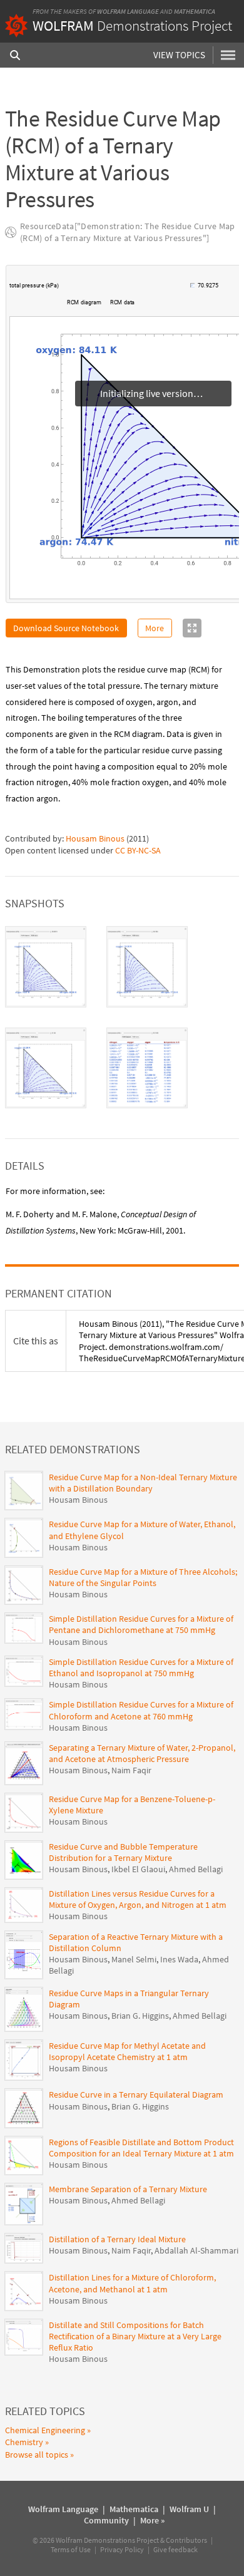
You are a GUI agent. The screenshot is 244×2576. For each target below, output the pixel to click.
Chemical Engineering (45, 2430)
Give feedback (175, 2549)
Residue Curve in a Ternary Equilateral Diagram (136, 2094)
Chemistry (24, 2442)
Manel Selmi (134, 1959)
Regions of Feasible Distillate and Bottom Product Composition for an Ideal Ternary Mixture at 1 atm (141, 2148)
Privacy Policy (122, 2549)
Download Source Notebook (66, 628)
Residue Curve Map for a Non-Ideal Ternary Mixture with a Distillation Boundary (143, 1483)
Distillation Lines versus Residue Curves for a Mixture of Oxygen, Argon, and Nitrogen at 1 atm (138, 1899)
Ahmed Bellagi (196, 1869)
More (155, 628)
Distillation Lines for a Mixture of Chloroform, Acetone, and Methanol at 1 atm (132, 2283)
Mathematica (195, 11)
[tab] (46, 967)
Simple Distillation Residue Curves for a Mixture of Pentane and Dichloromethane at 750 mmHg (141, 1624)
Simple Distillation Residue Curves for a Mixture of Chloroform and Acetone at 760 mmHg (141, 1710)
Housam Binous (95, 838)
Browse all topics (37, 2455)
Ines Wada (179, 1959)
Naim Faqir (131, 1770)
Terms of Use (71, 2549)
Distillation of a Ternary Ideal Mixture (117, 2239)
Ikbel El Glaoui (138, 1869)
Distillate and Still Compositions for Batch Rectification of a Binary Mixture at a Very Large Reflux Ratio (135, 2336)
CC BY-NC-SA (138, 850)
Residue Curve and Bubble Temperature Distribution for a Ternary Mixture (123, 1852)
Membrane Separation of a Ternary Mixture (128, 2189)
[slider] (125, 292)
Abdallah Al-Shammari (196, 2250)
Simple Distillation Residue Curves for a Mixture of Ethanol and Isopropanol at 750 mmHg (141, 1667)
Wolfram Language (128, 11)
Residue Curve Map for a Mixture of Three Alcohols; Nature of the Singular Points (143, 1577)
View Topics (179, 55)
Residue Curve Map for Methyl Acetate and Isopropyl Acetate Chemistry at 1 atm (127, 2051)
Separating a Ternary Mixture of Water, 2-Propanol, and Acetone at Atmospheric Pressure (142, 1753)
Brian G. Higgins (140, 2016)
